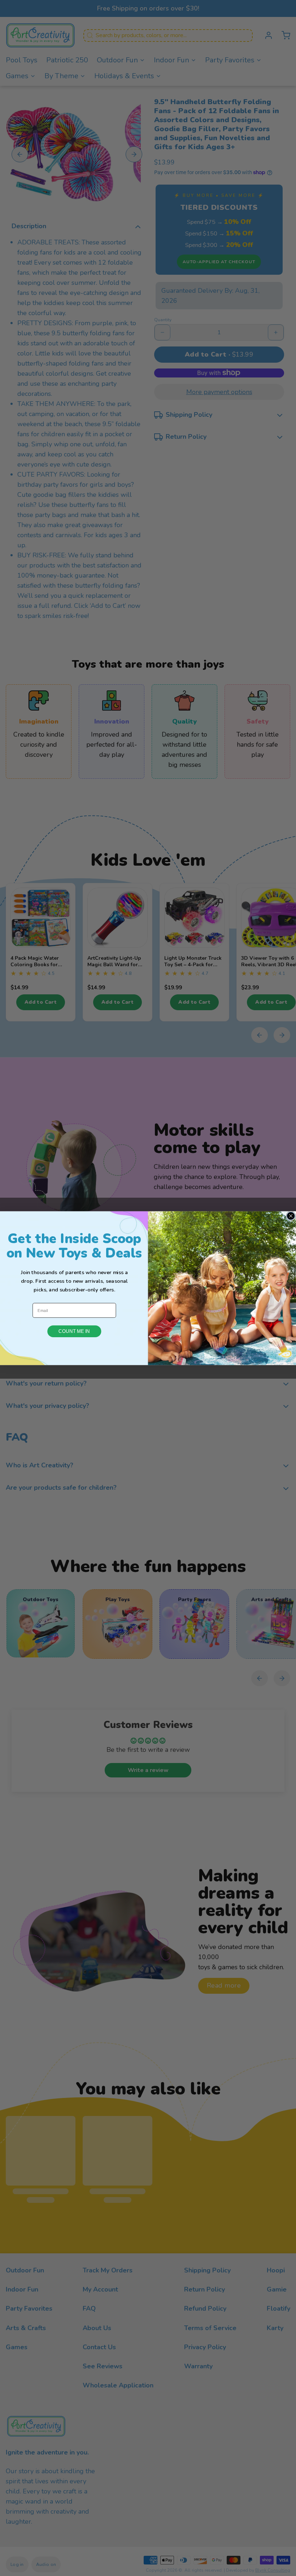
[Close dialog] (291, 1216)
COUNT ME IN (74, 1331)
